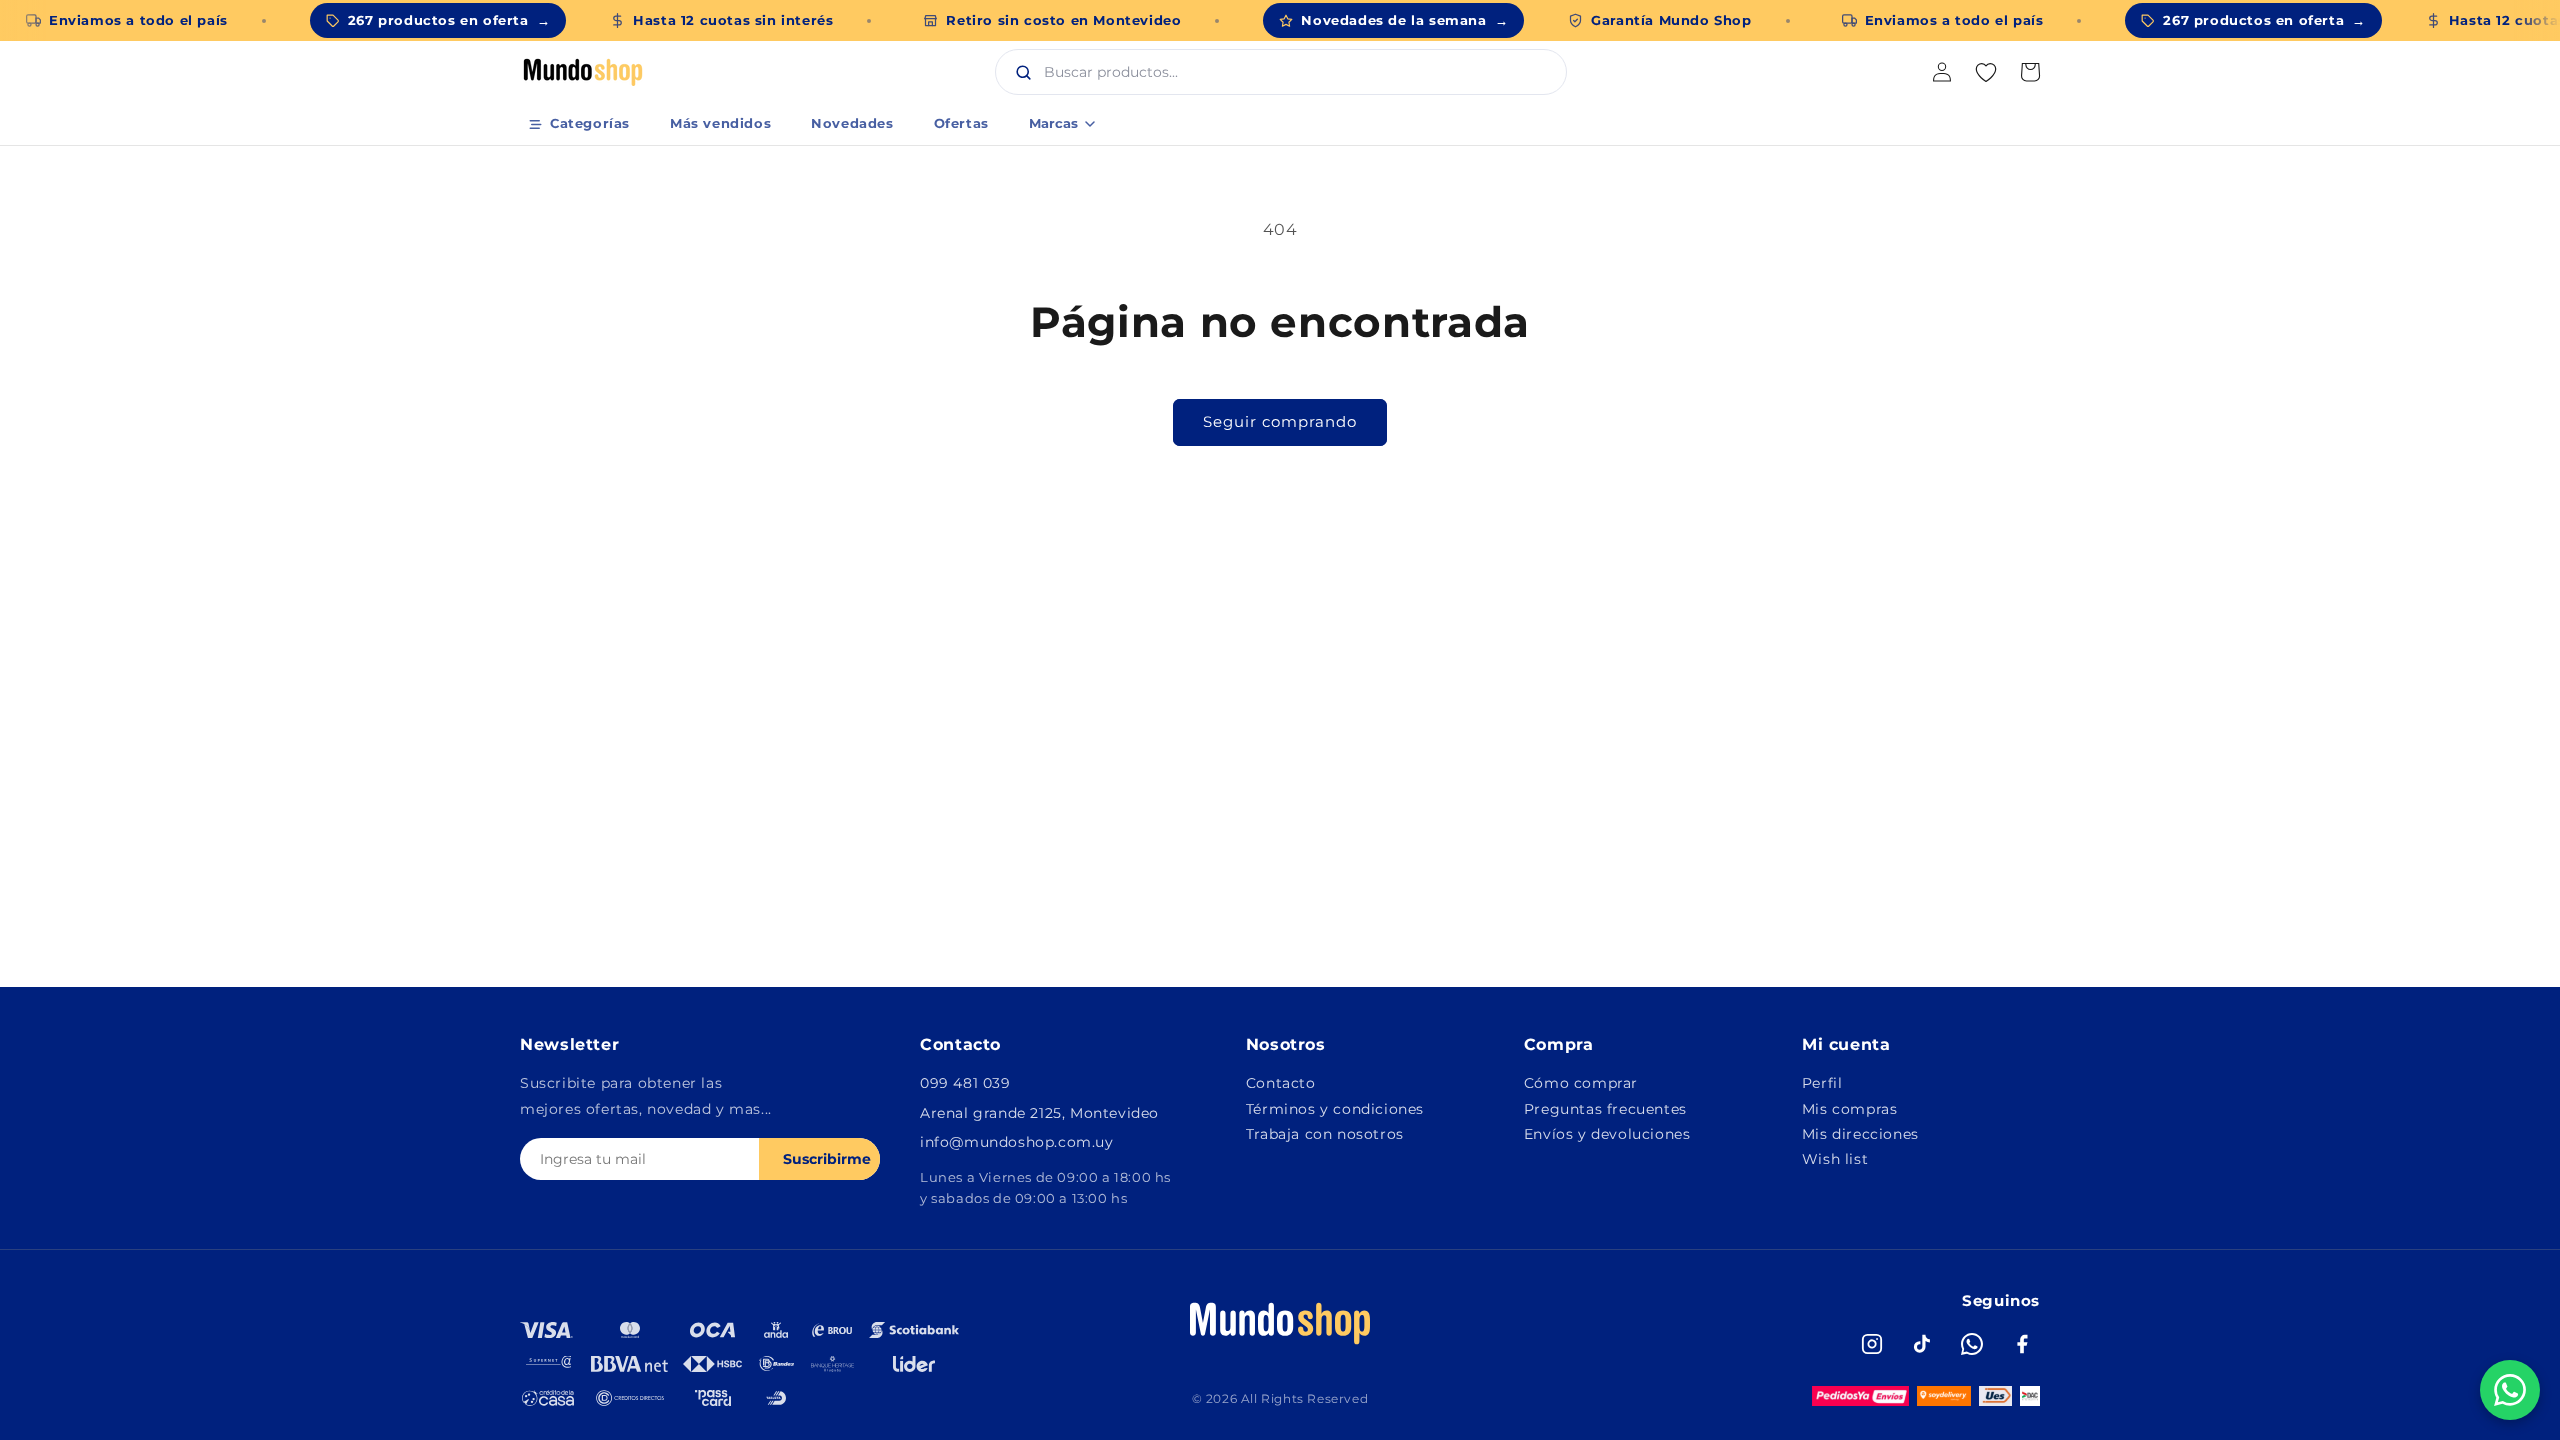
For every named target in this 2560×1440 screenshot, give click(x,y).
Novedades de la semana (1404, 20)
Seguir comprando (1280, 421)
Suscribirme (827, 1159)
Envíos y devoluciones (1607, 1134)
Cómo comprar (1581, 1083)
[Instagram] (1872, 1344)
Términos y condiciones (1335, 1109)
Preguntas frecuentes (1605, 1109)
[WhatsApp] (1972, 1344)
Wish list (1835, 1159)
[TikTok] (1922, 1344)
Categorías (590, 123)
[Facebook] (2022, 1344)
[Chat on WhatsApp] (2510, 1390)
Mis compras (1850, 1109)
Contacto (1281, 1083)
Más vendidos (720, 123)
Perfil (1822, 1083)
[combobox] (1302, 72)
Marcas (1053, 123)
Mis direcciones (1860, 1134)
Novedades (852, 123)
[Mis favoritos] (1986, 72)
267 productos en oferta (449, 20)
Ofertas (961, 123)
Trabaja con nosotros (1325, 1134)
